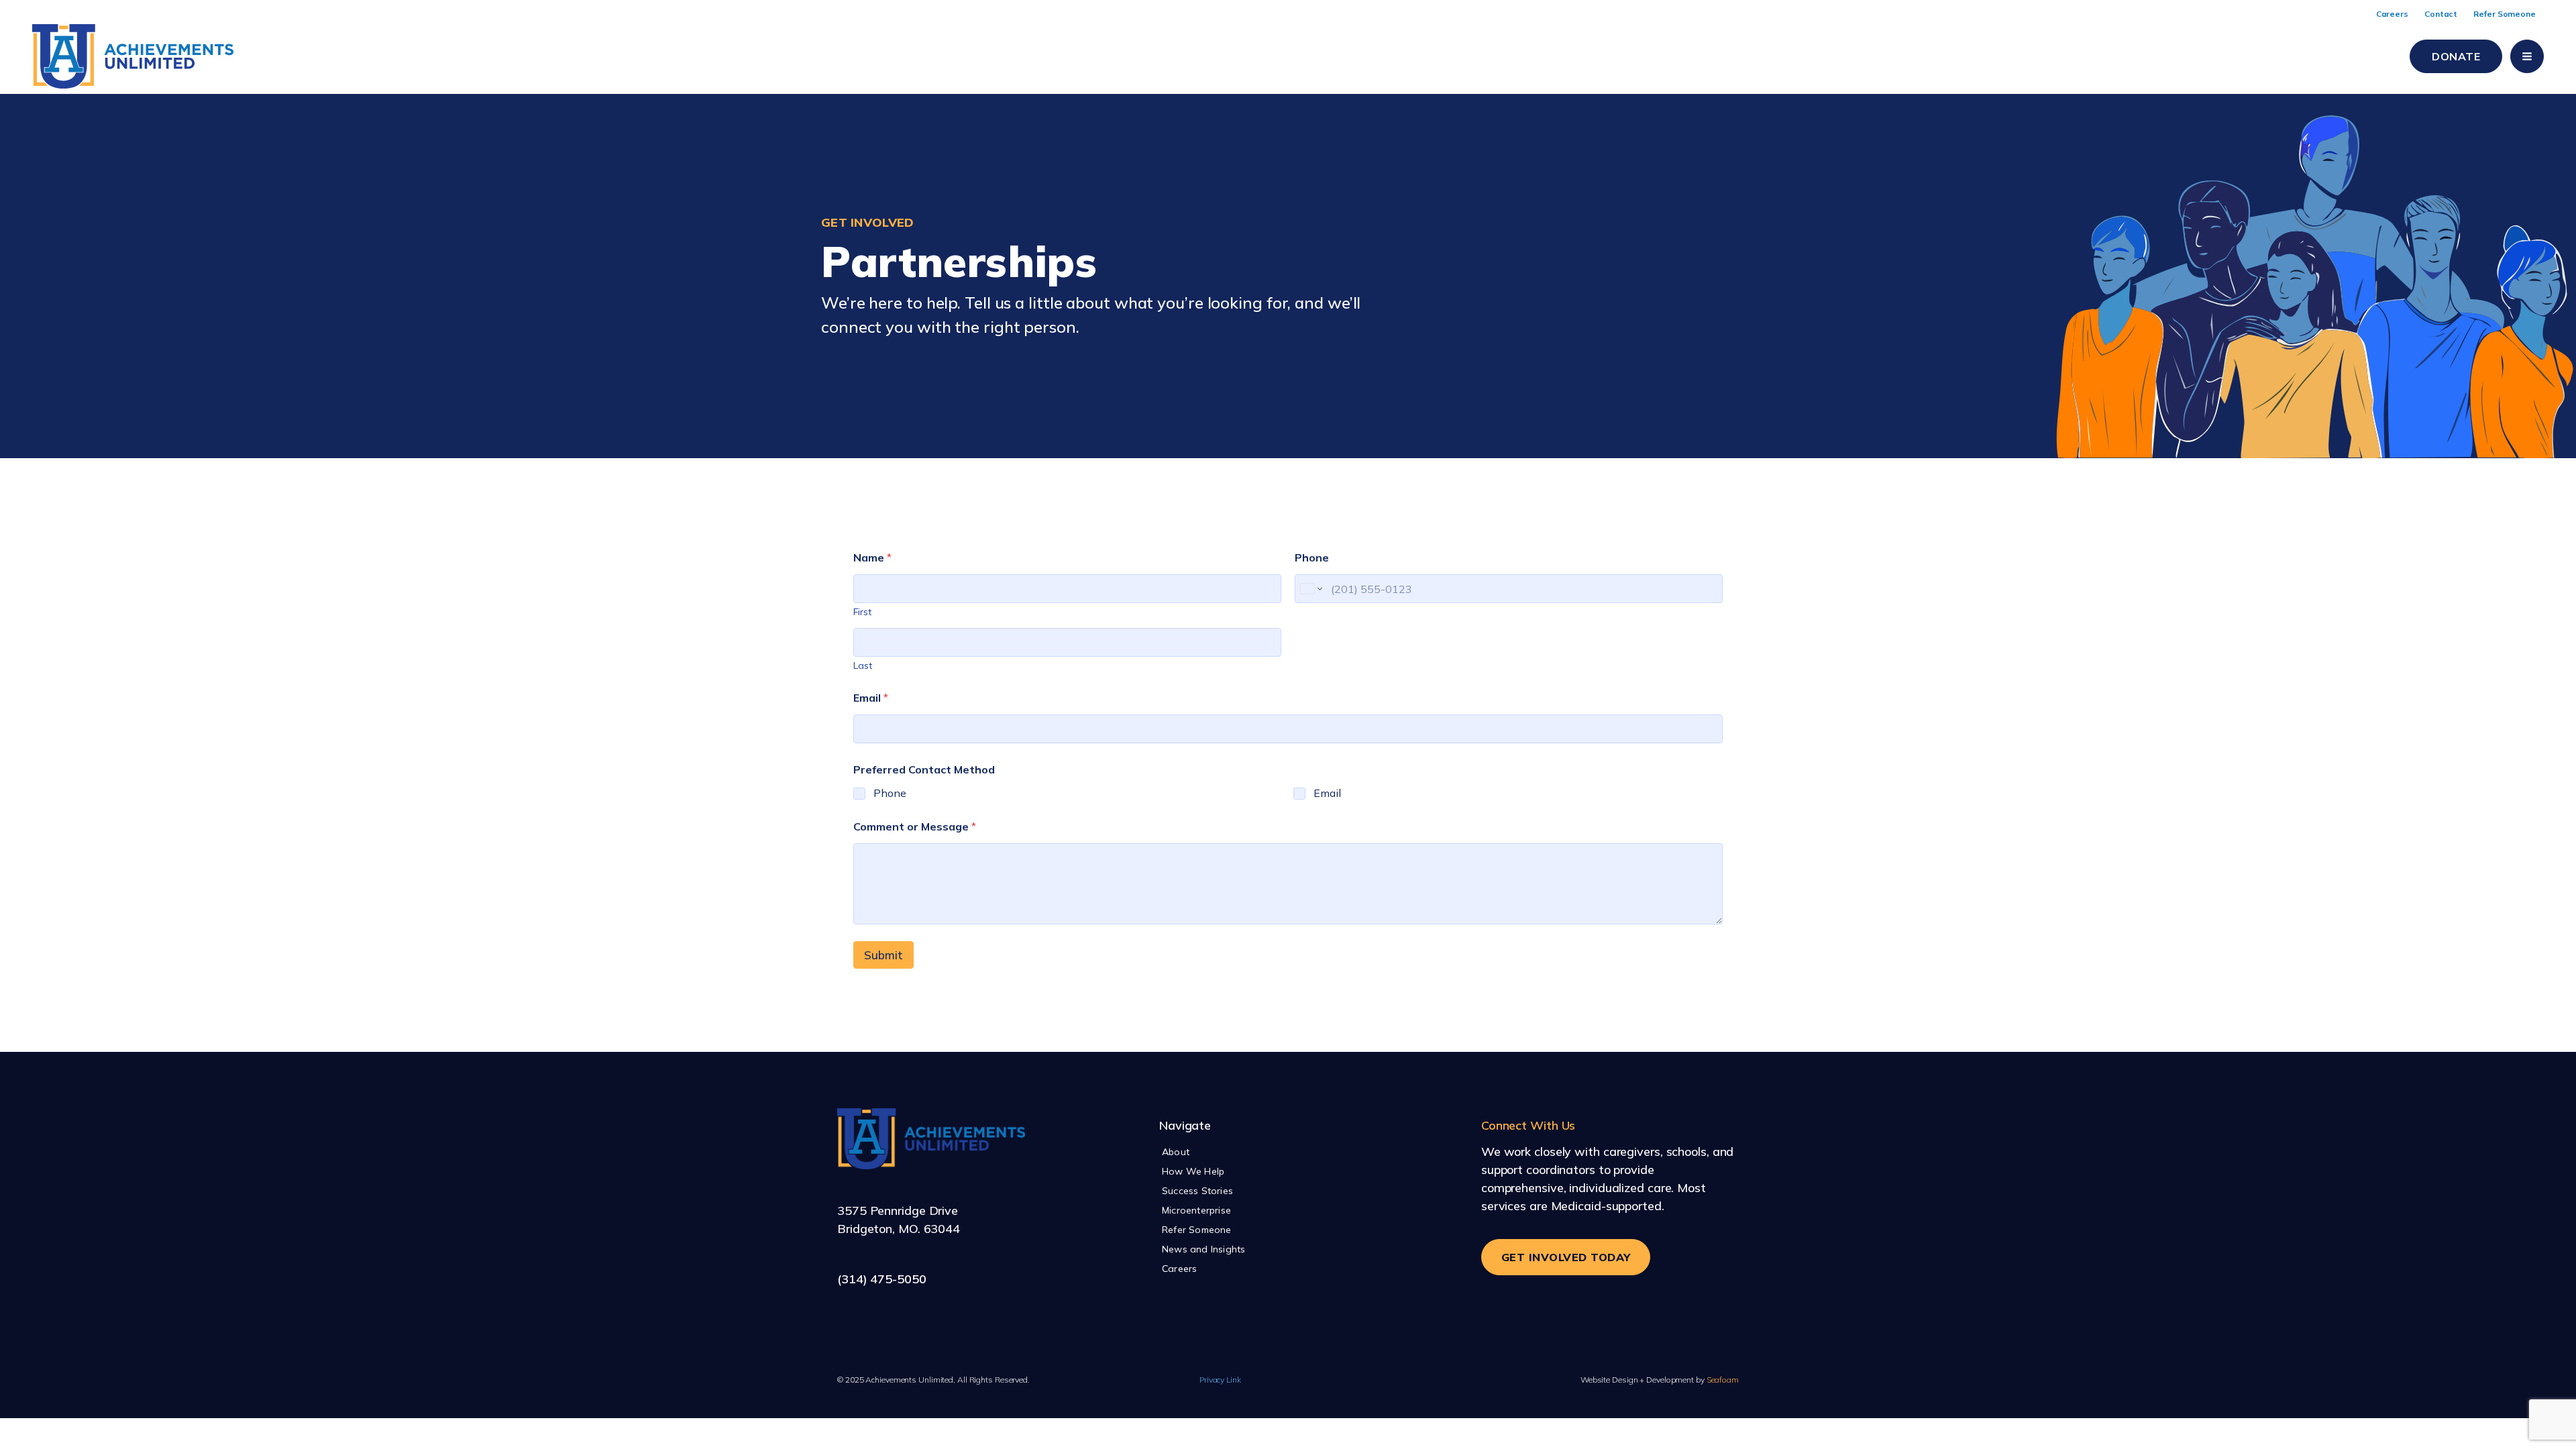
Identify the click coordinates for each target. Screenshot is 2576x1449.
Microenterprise (1196, 1210)
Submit (883, 955)
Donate (2456, 56)
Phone (1312, 558)
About (1176, 1152)
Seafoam (1660, 1380)
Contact (2441, 14)
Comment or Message (915, 827)
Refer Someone (2505, 14)
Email (871, 698)
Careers (2392, 14)
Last (863, 666)
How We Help (1193, 1171)
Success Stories (1197, 1191)
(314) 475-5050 (882, 1279)
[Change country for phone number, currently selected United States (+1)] (1310, 589)
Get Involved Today (1566, 1257)
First (862, 612)
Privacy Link (1220, 1380)
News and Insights (1203, 1249)
